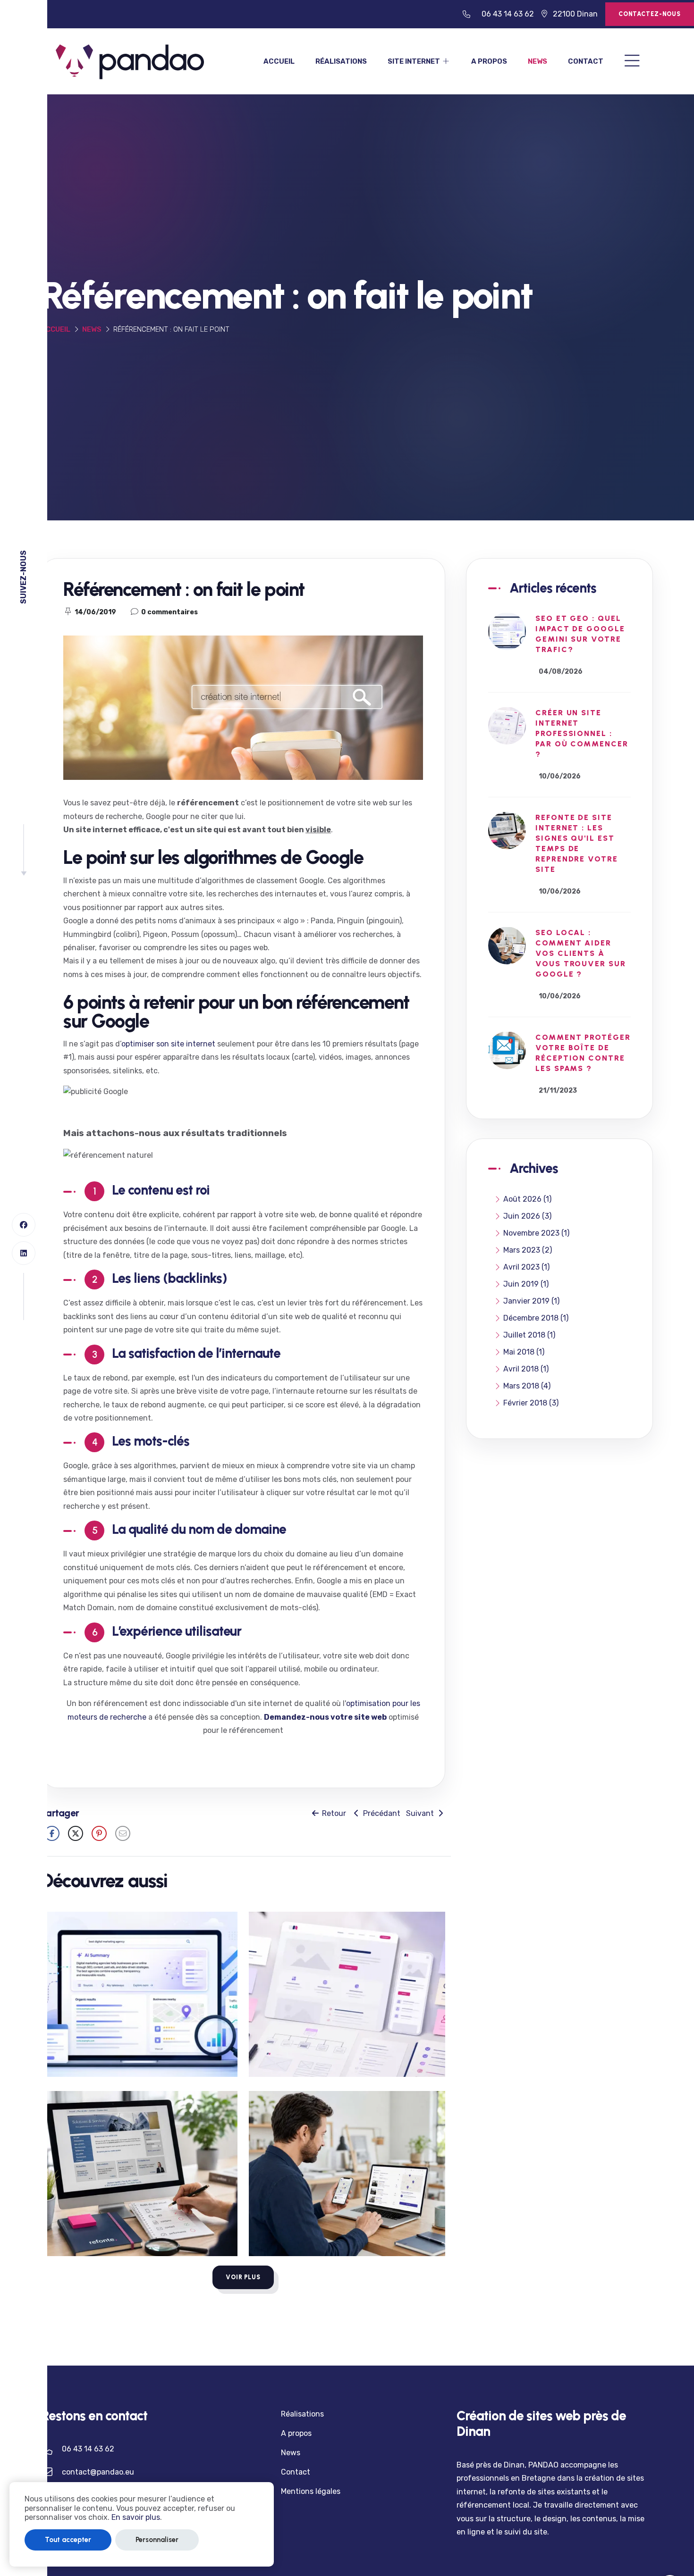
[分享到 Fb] (52, 1833)
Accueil (279, 61)
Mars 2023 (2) (528, 1250)
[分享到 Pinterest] (99, 1833)
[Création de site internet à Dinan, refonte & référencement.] (130, 61)
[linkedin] (24, 1253)
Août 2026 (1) (527, 1199)
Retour (333, 1813)
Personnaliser (157, 2540)
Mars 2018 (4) (527, 1386)
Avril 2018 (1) (526, 1369)
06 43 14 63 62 (508, 14)
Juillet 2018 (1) (529, 1335)
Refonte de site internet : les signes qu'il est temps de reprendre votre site (577, 844)
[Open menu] (632, 62)
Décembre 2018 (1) (536, 1318)
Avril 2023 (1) (526, 1267)
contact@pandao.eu (98, 2472)
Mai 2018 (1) (524, 1352)
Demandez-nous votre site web (325, 1717)
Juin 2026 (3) (527, 1216)
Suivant (421, 1813)
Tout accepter (68, 2540)
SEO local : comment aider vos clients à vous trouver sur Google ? (581, 954)
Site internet (415, 61)
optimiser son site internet (168, 1044)
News (537, 61)
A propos (489, 61)
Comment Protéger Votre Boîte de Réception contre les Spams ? (583, 1053)
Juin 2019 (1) (526, 1284)
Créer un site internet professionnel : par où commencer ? (582, 734)
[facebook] (24, 1225)
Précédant (381, 1813)
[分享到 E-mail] (123, 1833)
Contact (586, 61)
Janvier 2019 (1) (531, 1301)
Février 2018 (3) (531, 1403)
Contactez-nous (650, 14)
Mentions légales (311, 2491)
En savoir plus (136, 2517)
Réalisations (341, 61)
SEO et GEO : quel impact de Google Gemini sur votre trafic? (580, 634)
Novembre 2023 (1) (536, 1233)
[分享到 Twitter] (76, 1833)
